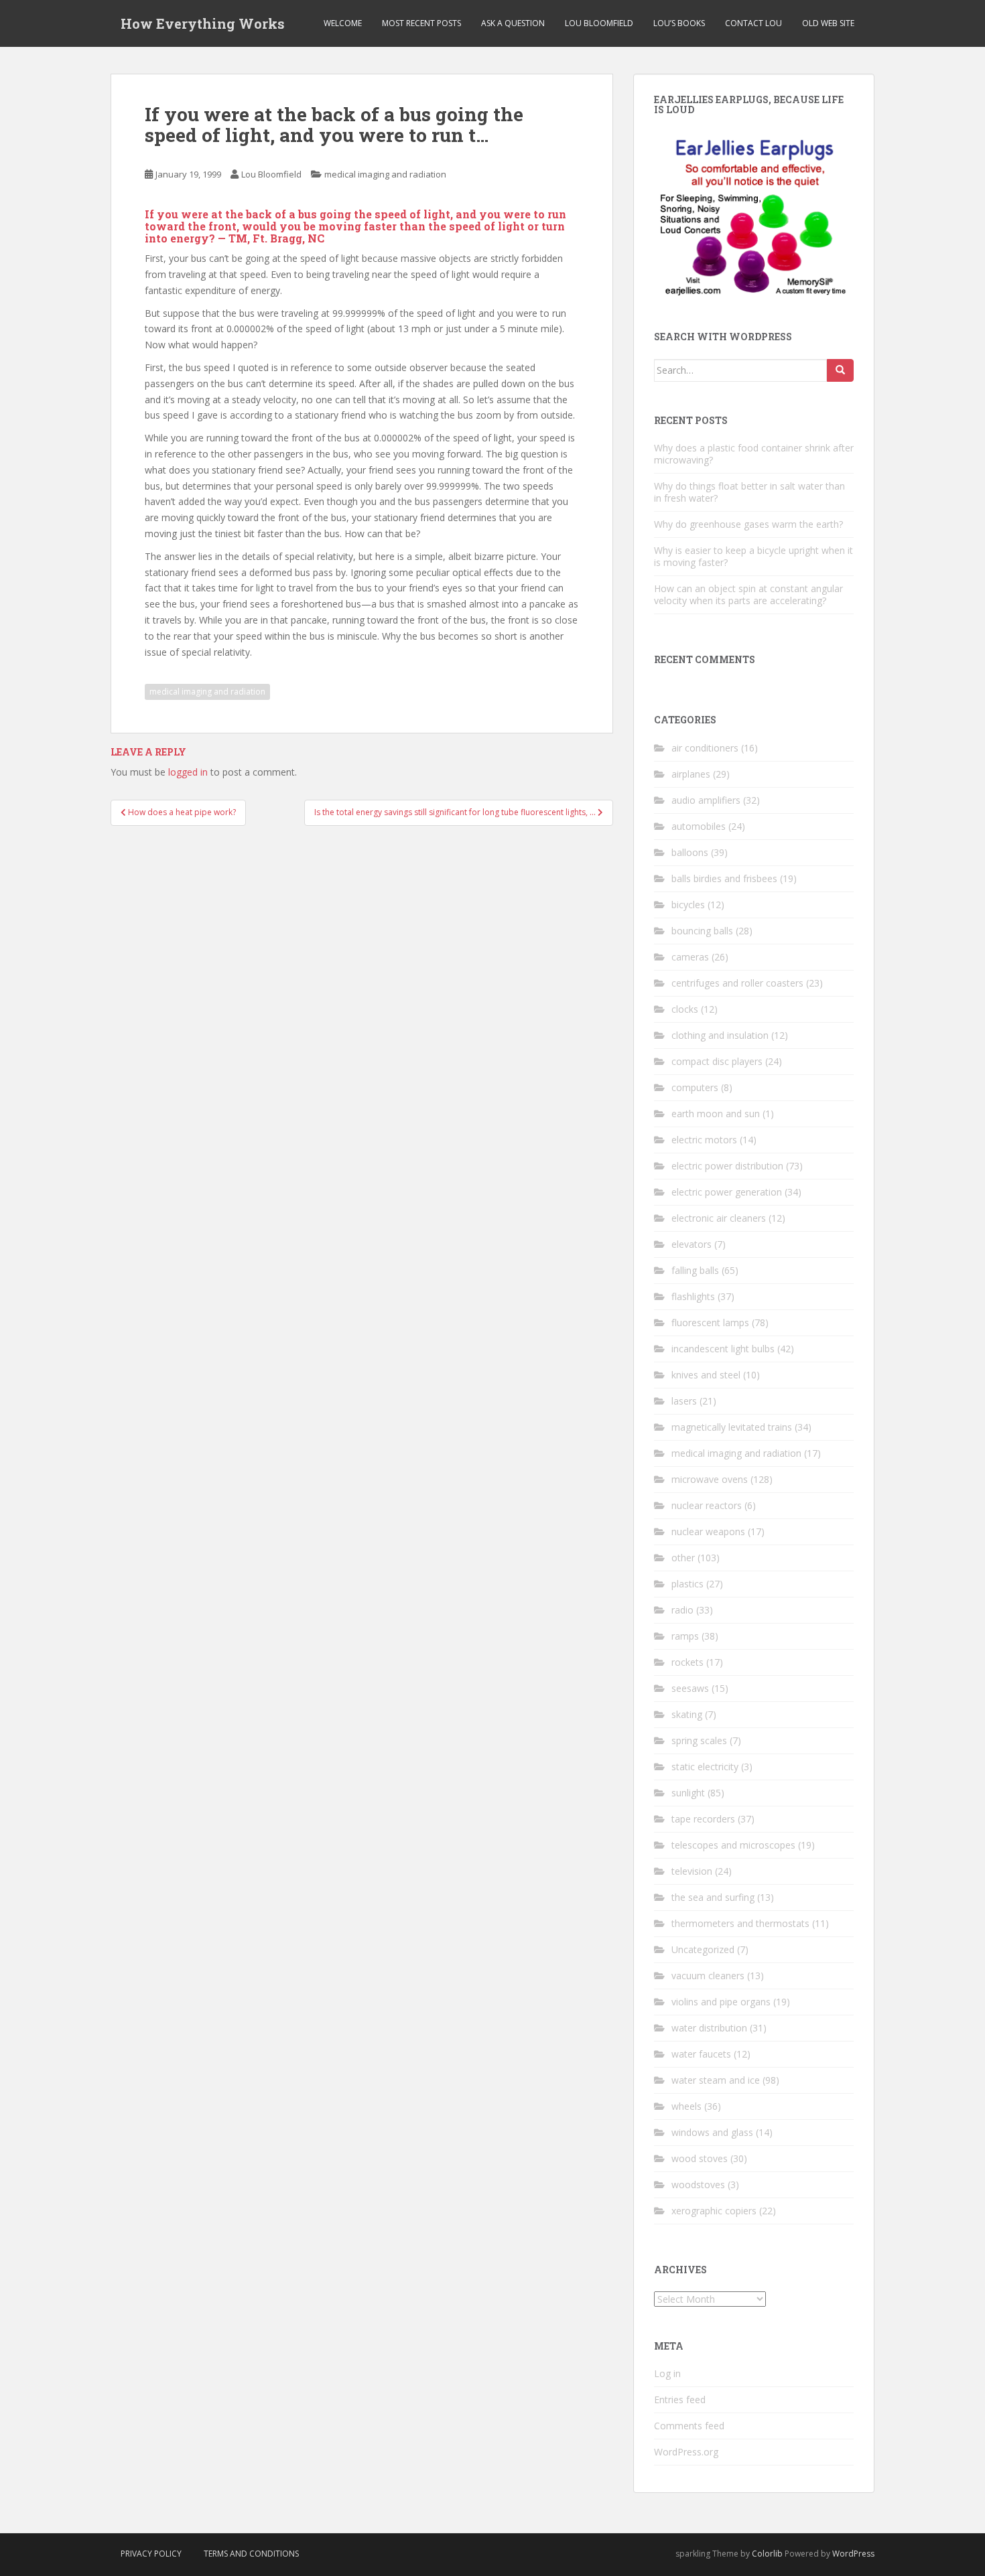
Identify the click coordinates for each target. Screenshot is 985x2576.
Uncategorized (703, 1949)
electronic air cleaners (719, 1218)
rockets (687, 1662)
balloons (690, 852)
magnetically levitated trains (732, 1427)
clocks (685, 1009)
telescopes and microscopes (733, 1845)
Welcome (343, 23)
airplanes (691, 774)
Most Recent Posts (421, 23)
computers (695, 1087)
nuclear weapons (708, 1531)
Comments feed (689, 2426)
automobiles (699, 826)
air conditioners (705, 748)
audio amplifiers (706, 800)
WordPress (853, 2554)
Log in (667, 2373)
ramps (685, 1636)
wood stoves (700, 2158)
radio (682, 1610)
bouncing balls (702, 931)
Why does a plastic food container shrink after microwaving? (754, 454)
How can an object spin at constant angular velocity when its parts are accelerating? (748, 594)
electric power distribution (727, 1166)
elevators (692, 1244)
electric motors (704, 1140)
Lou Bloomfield (599, 23)
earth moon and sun (716, 1114)
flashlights (693, 1296)
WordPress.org (686, 2452)
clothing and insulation (720, 1035)
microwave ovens (710, 1479)
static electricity (705, 1767)
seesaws (690, 1688)
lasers (684, 1401)
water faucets (701, 2054)
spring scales (699, 1740)
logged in (188, 772)
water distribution (709, 2028)
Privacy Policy (151, 2554)
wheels (686, 2106)
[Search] (840, 370)
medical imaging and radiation (385, 174)
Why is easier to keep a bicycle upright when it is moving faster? (753, 556)
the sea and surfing (713, 1897)
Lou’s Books (679, 23)
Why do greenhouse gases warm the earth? (748, 524)
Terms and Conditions (251, 2554)
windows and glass (712, 2132)
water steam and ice (716, 2080)
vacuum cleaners (708, 1976)
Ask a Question (513, 23)
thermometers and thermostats (740, 1923)
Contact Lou (753, 23)
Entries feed (680, 2400)
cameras (690, 957)
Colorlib (767, 2554)
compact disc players (717, 1061)
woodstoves (698, 2185)
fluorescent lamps (710, 1322)
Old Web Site (828, 23)
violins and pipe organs (721, 2002)
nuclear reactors (707, 1505)
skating (687, 1714)
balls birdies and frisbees (724, 878)
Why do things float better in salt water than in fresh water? (749, 492)
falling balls (695, 1270)
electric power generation (727, 1192)
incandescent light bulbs (723, 1349)
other (683, 1558)
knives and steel (706, 1375)
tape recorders (703, 1819)
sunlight (688, 1793)
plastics (687, 1584)
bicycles (688, 905)
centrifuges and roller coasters (737, 983)
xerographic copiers (714, 2211)
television (692, 1871)
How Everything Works (203, 23)
